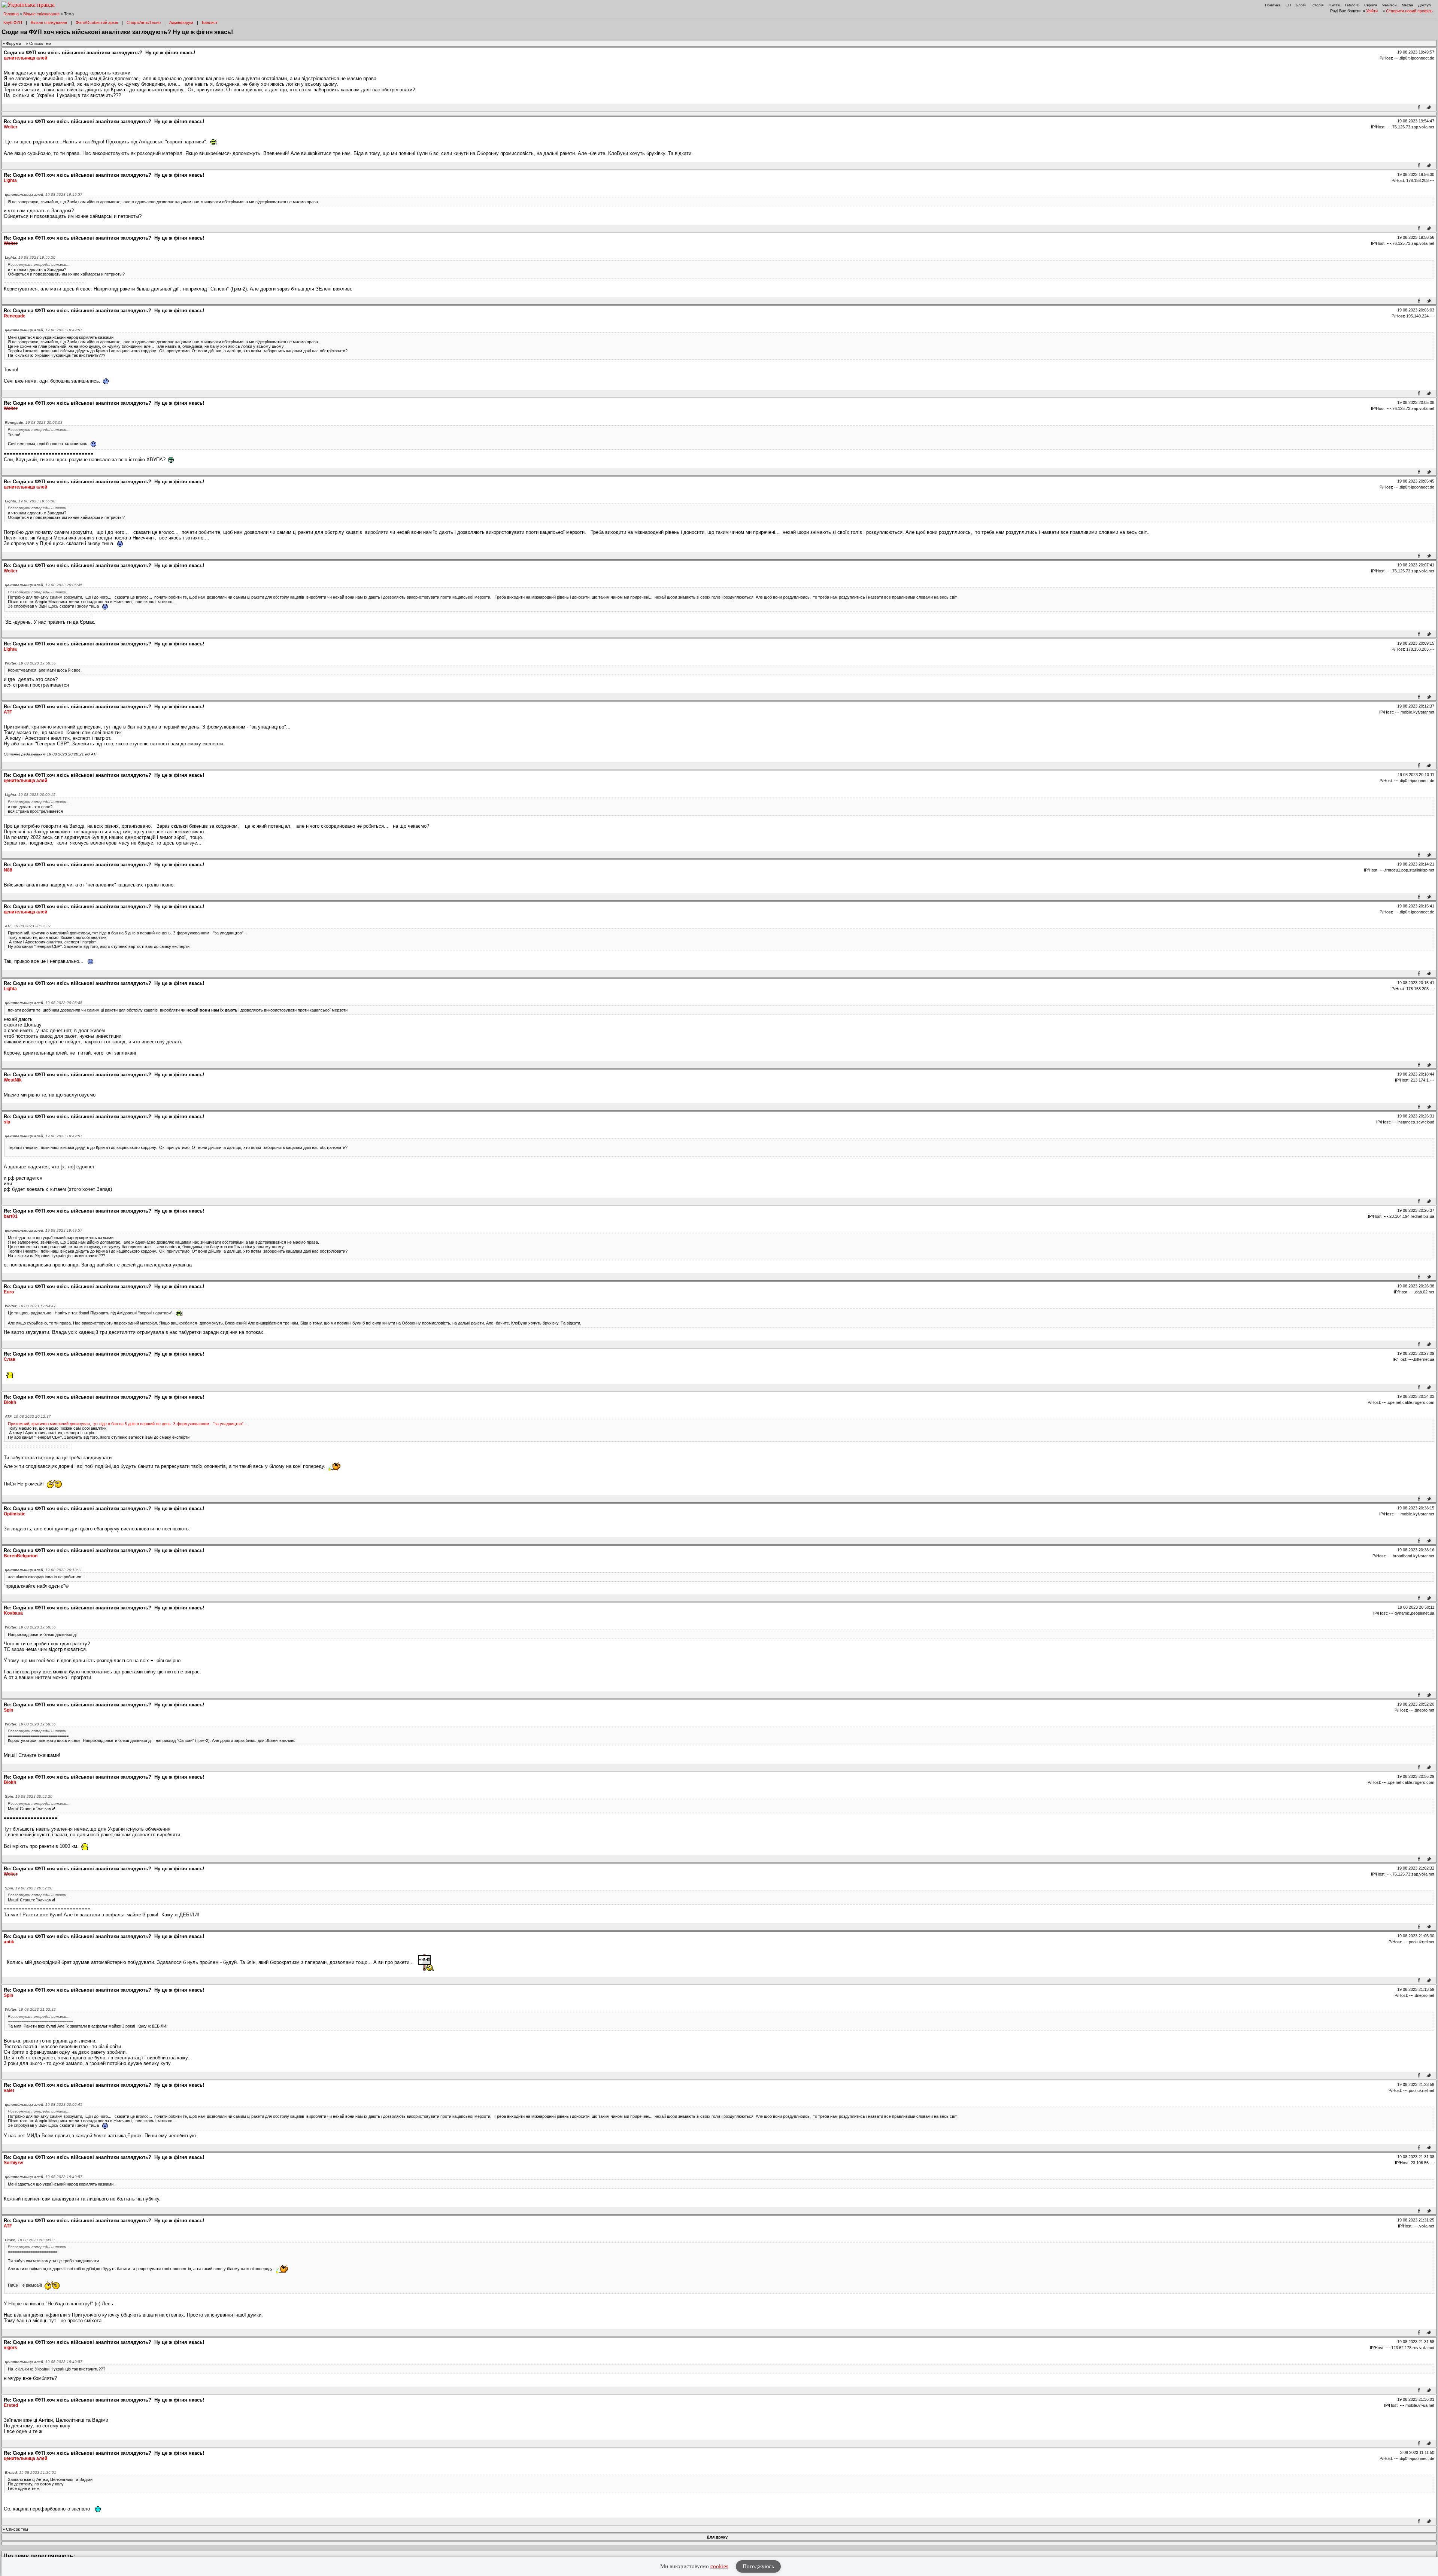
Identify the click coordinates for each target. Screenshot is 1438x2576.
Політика (1273, 5)
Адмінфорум (181, 22)
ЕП (1288, 5)
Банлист (210, 22)
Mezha (1407, 5)
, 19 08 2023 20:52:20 (29, 1796)
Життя (1334, 5)
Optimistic (15, 1514)
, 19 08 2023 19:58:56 (30, 663)
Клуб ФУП (13, 22)
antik (9, 1942)
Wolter (11, 127)
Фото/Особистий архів (97, 22)
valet (9, 2090)
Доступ (1424, 5)
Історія (1317, 5)
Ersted (11, 2405)
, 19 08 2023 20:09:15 (30, 795)
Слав (10, 1359)
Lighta (10, 180)
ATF (8, 712)
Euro (9, 1292)
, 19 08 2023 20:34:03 (30, 2240)
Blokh (10, 1402)
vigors (10, 2348)
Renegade (15, 316)
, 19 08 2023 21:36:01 (31, 2472)
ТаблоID (1352, 5)
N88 (8, 870)
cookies (719, 2566)
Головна (11, 14)
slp (7, 1122)
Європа (1371, 5)
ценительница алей (25, 58)
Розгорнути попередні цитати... (39, 264)
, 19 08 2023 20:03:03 (34, 422)
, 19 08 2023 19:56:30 (30, 257)
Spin (8, 1710)
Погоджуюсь (758, 2566)
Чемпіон (1390, 5)
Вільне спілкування (41, 14)
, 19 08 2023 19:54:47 (30, 1306)
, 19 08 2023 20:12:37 (28, 926)
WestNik (13, 1080)
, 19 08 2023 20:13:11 (43, 1570)
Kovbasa (13, 1613)
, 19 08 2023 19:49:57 (44, 194)
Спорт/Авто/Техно (144, 22)
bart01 (11, 1216)
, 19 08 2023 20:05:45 (44, 585)
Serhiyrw (13, 2163)
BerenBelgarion (21, 1556)
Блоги (1301, 5)
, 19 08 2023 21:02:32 (30, 2009)
